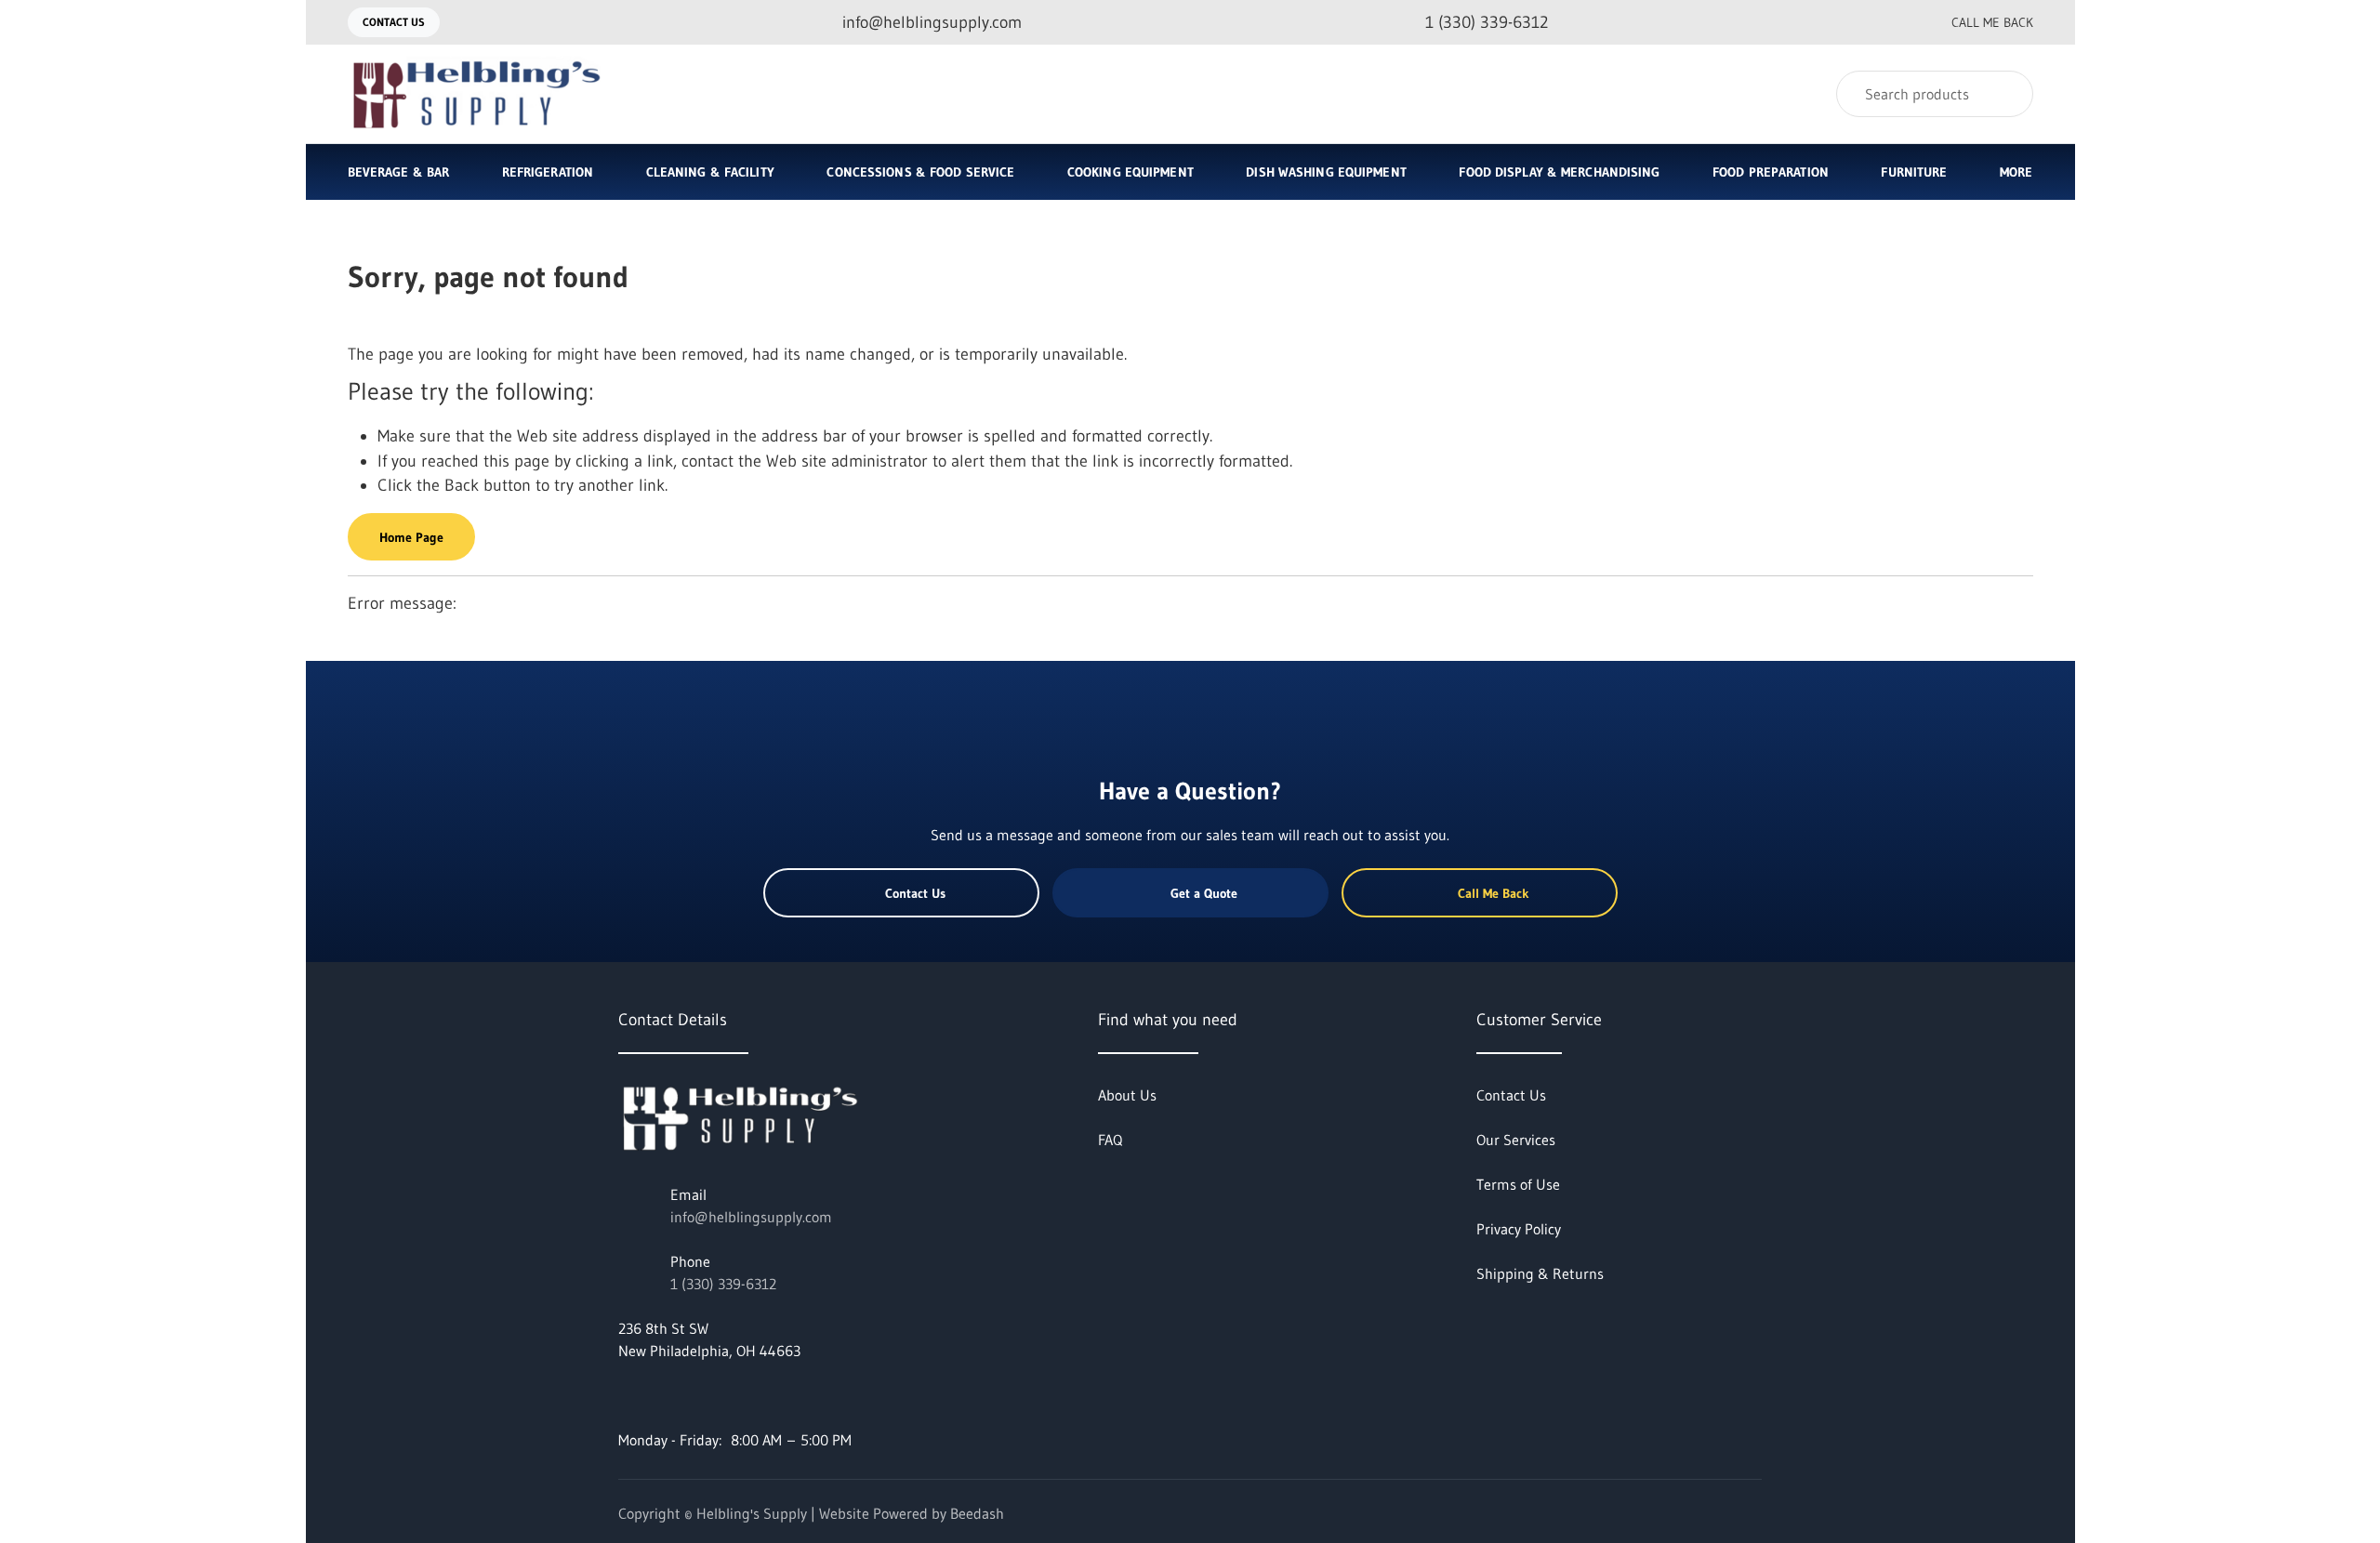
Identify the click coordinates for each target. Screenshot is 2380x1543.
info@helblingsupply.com (751, 1217)
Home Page (411, 537)
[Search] (2007, 94)
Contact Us (394, 22)
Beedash (977, 1513)
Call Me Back (1992, 22)
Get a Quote (1204, 893)
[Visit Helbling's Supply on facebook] (627, 1395)
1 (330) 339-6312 (723, 1284)
